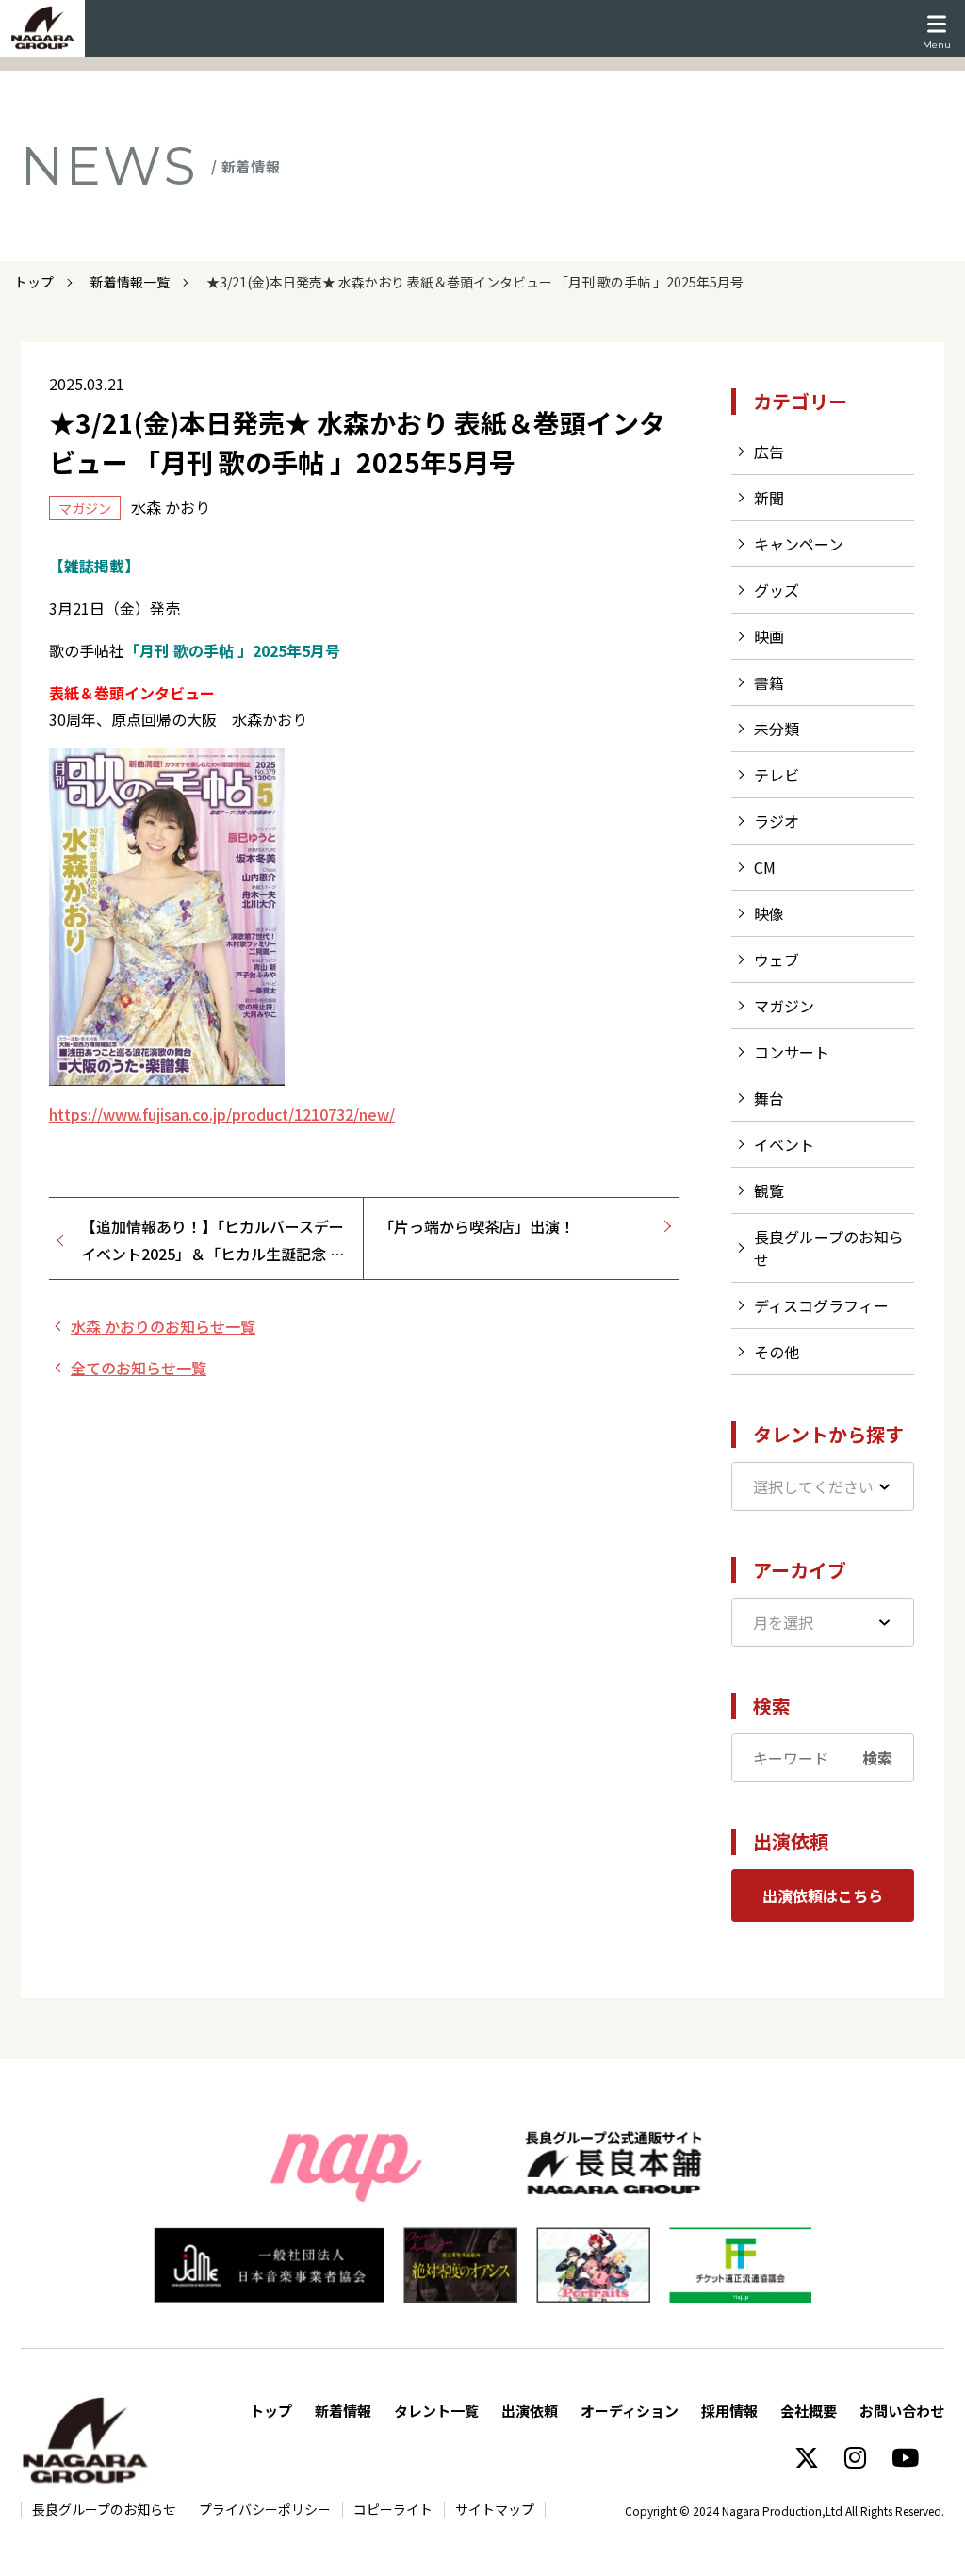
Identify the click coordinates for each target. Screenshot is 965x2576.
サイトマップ (495, 2509)
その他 (777, 1352)
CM (765, 867)
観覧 (769, 1190)
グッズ (777, 590)
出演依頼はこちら (823, 1895)
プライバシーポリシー (265, 2509)
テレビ (777, 775)
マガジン (784, 1006)
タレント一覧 (436, 2411)
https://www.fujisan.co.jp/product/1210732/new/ (222, 1114)
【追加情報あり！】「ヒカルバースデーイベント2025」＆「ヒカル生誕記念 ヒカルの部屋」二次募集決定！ (213, 1241)
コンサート (792, 1052)
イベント (784, 1144)
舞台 (769, 1098)
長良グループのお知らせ (104, 2509)
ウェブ (777, 960)
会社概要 (809, 2411)
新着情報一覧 (130, 282)
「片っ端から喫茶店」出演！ (477, 1226)
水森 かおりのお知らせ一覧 (163, 1326)
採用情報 (729, 2411)
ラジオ (777, 821)
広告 (769, 451)
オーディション (630, 2411)
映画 (769, 636)
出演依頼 (530, 2411)
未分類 (777, 729)
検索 (877, 1758)
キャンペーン (799, 544)
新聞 (769, 498)
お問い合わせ (902, 2411)
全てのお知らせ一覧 (139, 1368)
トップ (34, 282)
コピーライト (393, 2509)
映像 (769, 913)
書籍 (769, 682)
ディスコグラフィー (821, 1305)
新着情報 (343, 2411)
